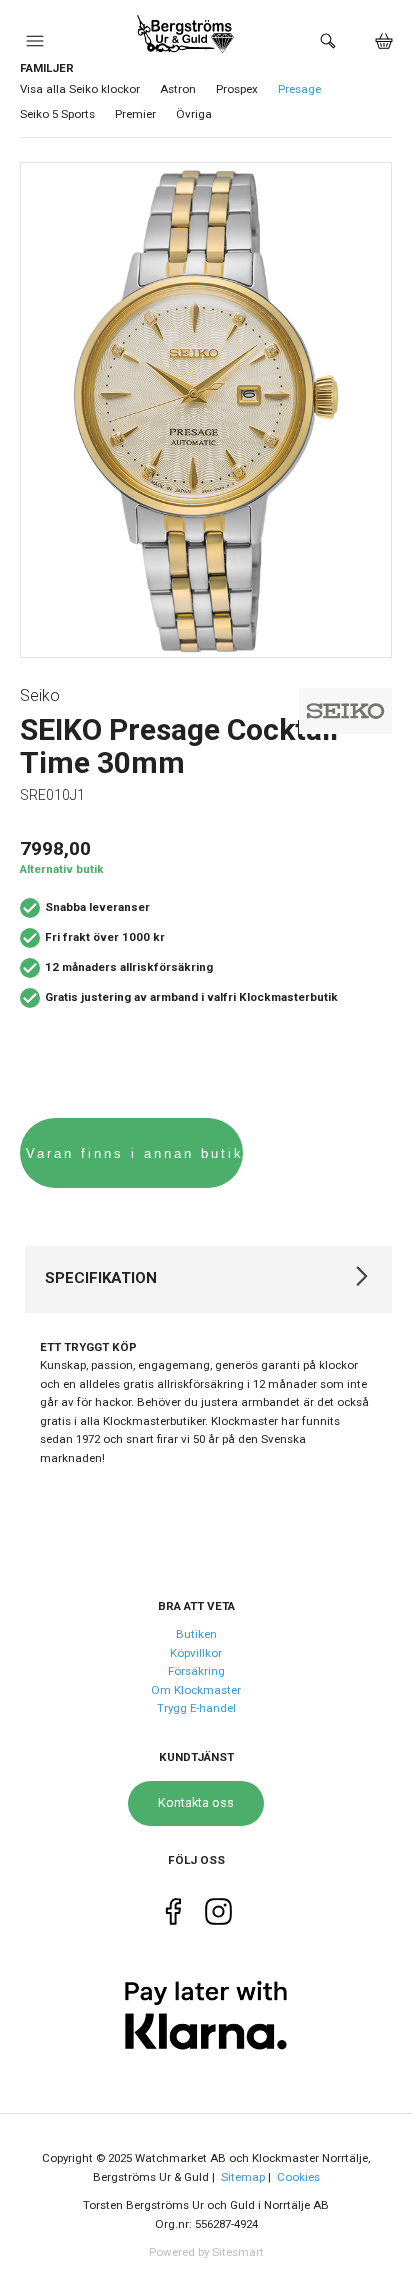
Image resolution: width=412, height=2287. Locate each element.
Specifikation (101, 1278)
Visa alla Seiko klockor (80, 89)
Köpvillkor (196, 1653)
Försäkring (196, 1671)
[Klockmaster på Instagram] (218, 1916)
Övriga (194, 114)
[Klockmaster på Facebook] (173, 1916)
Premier (135, 114)
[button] (35, 46)
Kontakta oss (196, 1802)
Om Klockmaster (196, 1690)
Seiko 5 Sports (57, 114)
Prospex (237, 89)
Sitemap (243, 2177)
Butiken (196, 1634)
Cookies (298, 2177)
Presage (299, 89)
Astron (178, 89)
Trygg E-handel (196, 1708)
